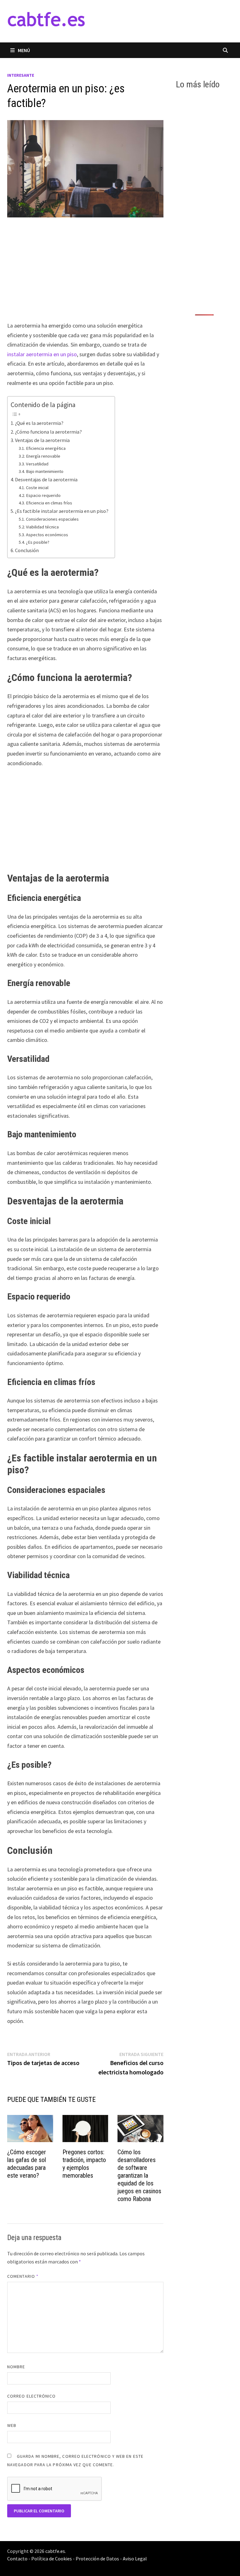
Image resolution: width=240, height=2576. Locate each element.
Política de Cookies (52, 2559)
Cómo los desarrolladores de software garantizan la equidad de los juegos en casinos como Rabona (139, 2175)
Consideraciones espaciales (52, 519)
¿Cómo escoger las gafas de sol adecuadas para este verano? (27, 2164)
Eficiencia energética (46, 448)
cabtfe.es (55, 2551)
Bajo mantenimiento (45, 471)
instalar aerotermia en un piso (42, 354)
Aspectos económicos (47, 535)
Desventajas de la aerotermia (46, 479)
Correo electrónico (31, 2396)
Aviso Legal (135, 2559)
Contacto (17, 2559)
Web (12, 2425)
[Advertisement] (85, 275)
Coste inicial (37, 488)
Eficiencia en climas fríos (49, 503)
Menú (24, 50)
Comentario (23, 2276)
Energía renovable (43, 456)
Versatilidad (37, 464)
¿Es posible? (38, 542)
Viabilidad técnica (42, 527)
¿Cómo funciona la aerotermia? (48, 432)
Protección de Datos (97, 2559)
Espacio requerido (43, 495)
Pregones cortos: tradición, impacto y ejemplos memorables (84, 2164)
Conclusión (27, 550)
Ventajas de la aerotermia (42, 440)
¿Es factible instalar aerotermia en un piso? (62, 511)
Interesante (21, 75)
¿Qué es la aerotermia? (39, 423)
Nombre (16, 2367)
